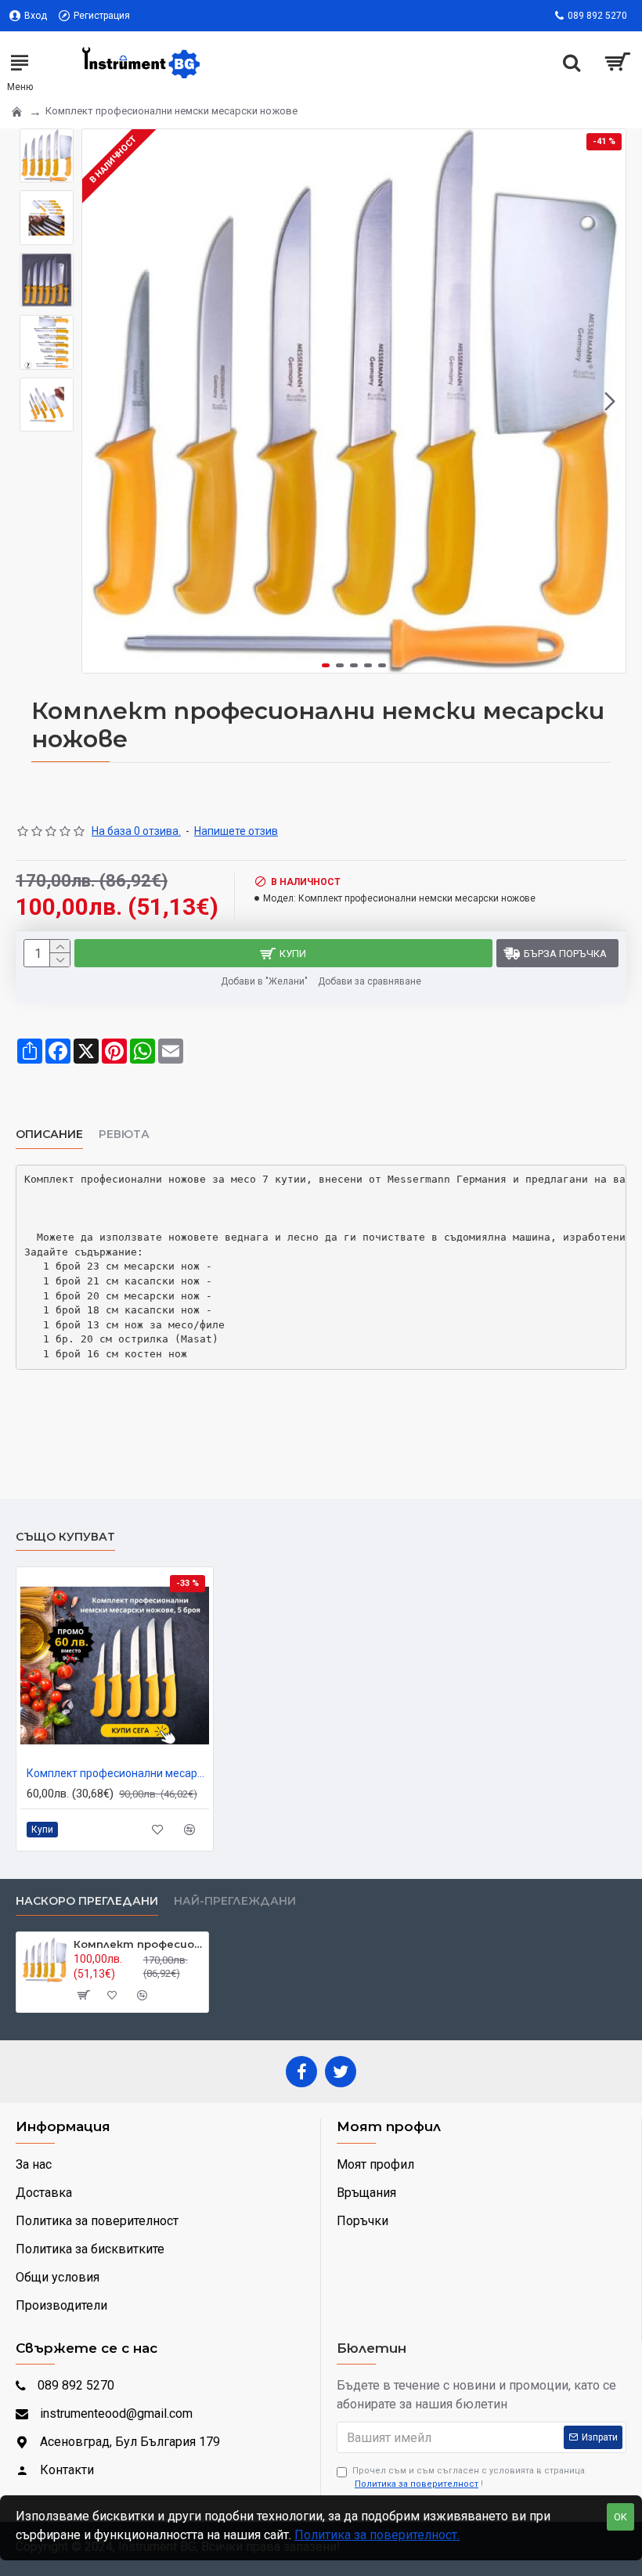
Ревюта (124, 1134)
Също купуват (65, 1537)
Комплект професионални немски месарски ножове (138, 1944)
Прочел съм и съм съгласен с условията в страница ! (469, 2477)
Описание (49, 1134)
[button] (98, 401)
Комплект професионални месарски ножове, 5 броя (118, 1773)
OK (620, 2517)
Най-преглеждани (235, 1901)
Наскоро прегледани (87, 1901)
